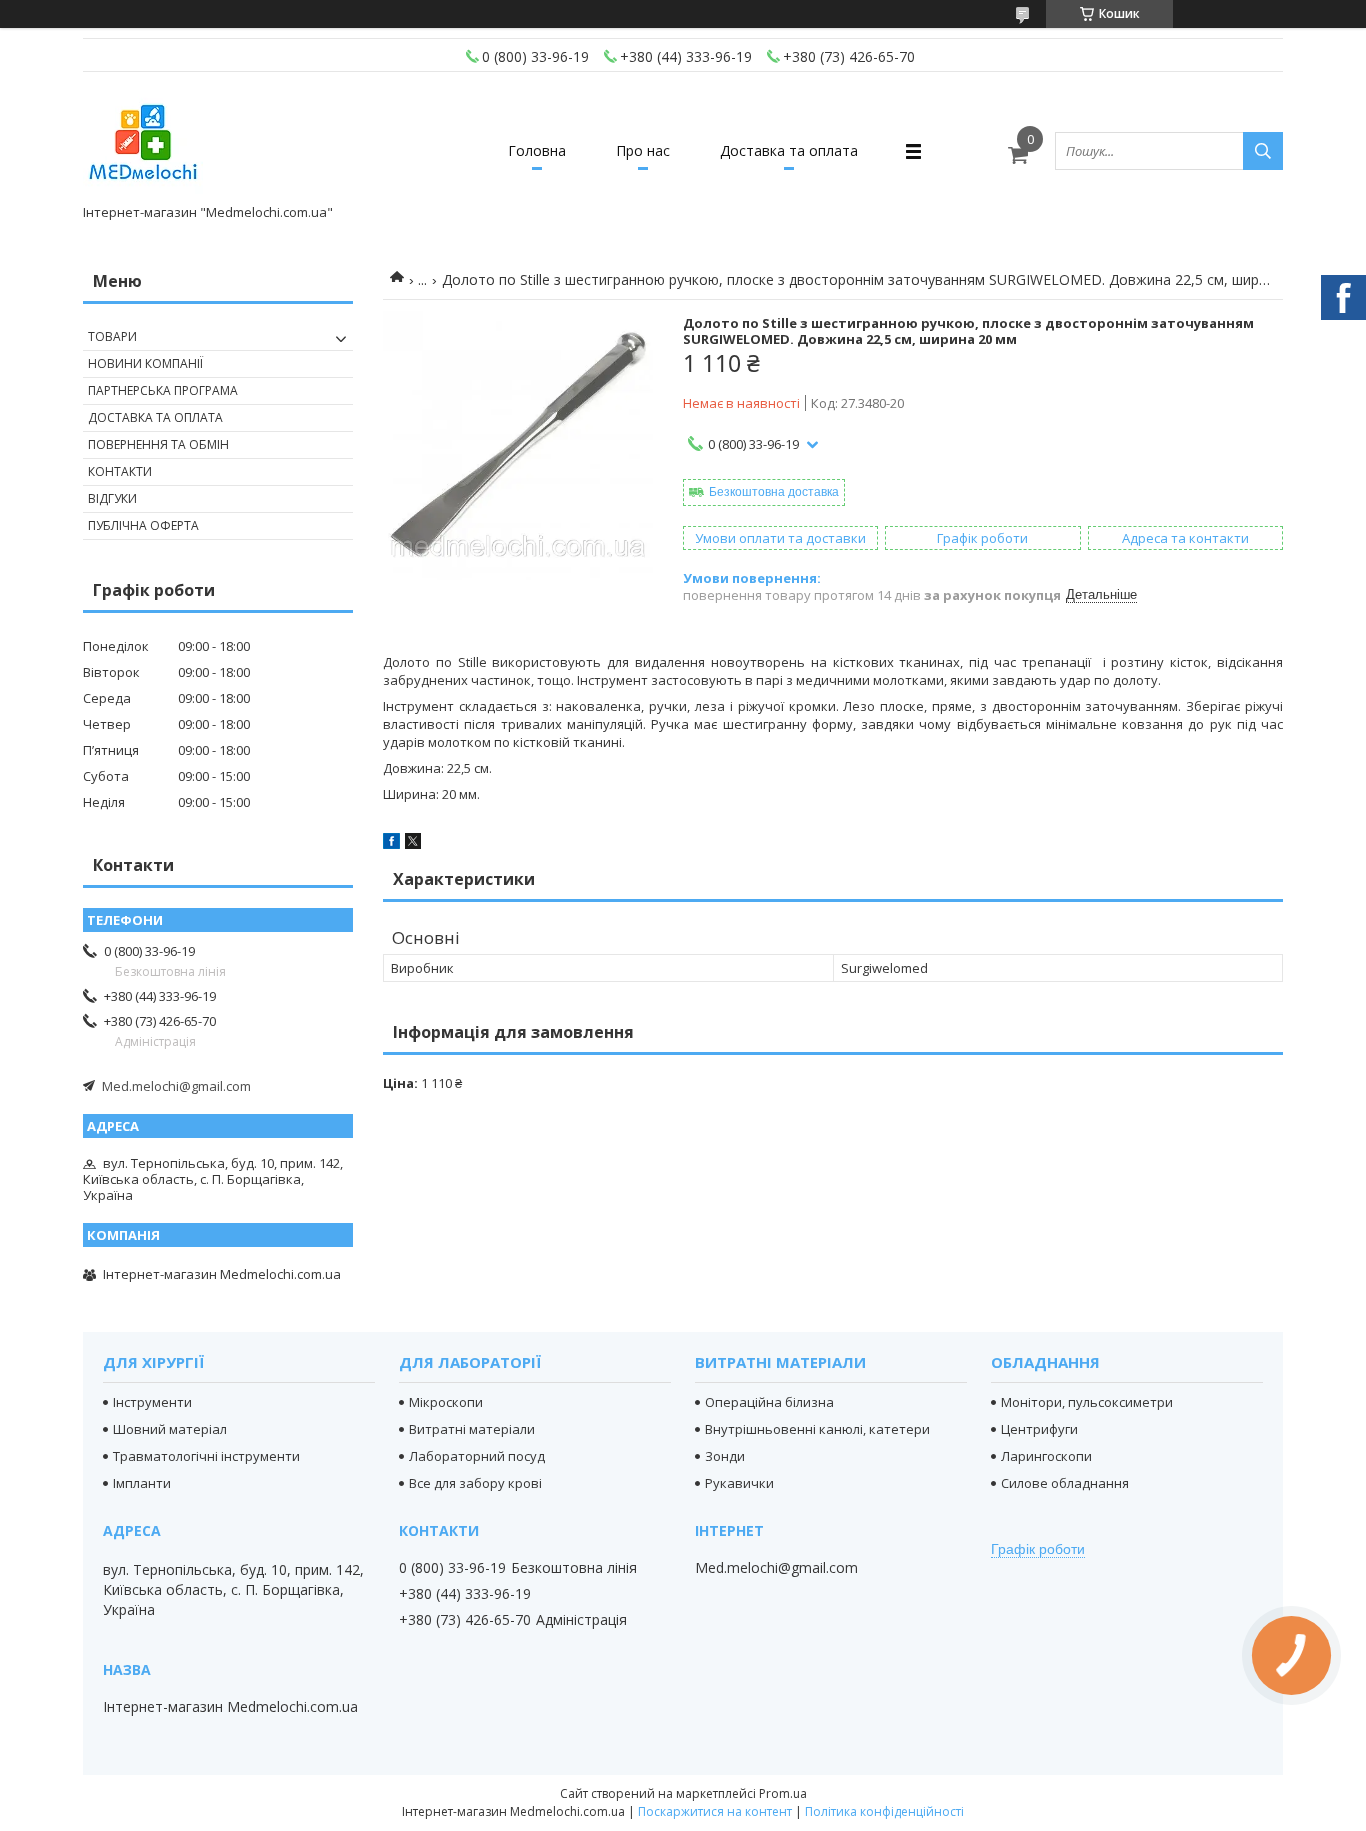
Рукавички (739, 1483)
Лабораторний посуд (477, 1456)
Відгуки (112, 498)
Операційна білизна (769, 1402)
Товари (112, 336)
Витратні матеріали (472, 1429)
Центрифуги (1039, 1429)
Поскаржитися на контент (715, 1811)
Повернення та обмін (158, 444)
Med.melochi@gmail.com (176, 1086)
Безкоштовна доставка (774, 492)
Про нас (643, 150)
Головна (537, 150)
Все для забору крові (475, 1483)
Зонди (725, 1456)
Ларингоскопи (1046, 1456)
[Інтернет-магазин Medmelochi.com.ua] (143, 142)
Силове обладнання (1065, 1483)
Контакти (120, 471)
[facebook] (391, 844)
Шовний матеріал (170, 1429)
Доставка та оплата (789, 150)
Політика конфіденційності (884, 1811)
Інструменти (152, 1402)
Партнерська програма (163, 390)
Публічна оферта (143, 525)
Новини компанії (145, 363)
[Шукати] (1263, 151)
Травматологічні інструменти (206, 1456)
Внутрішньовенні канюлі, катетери (817, 1429)
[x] (413, 844)
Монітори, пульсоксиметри (1087, 1402)
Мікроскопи (446, 1402)
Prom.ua (783, 1793)
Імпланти (142, 1483)
